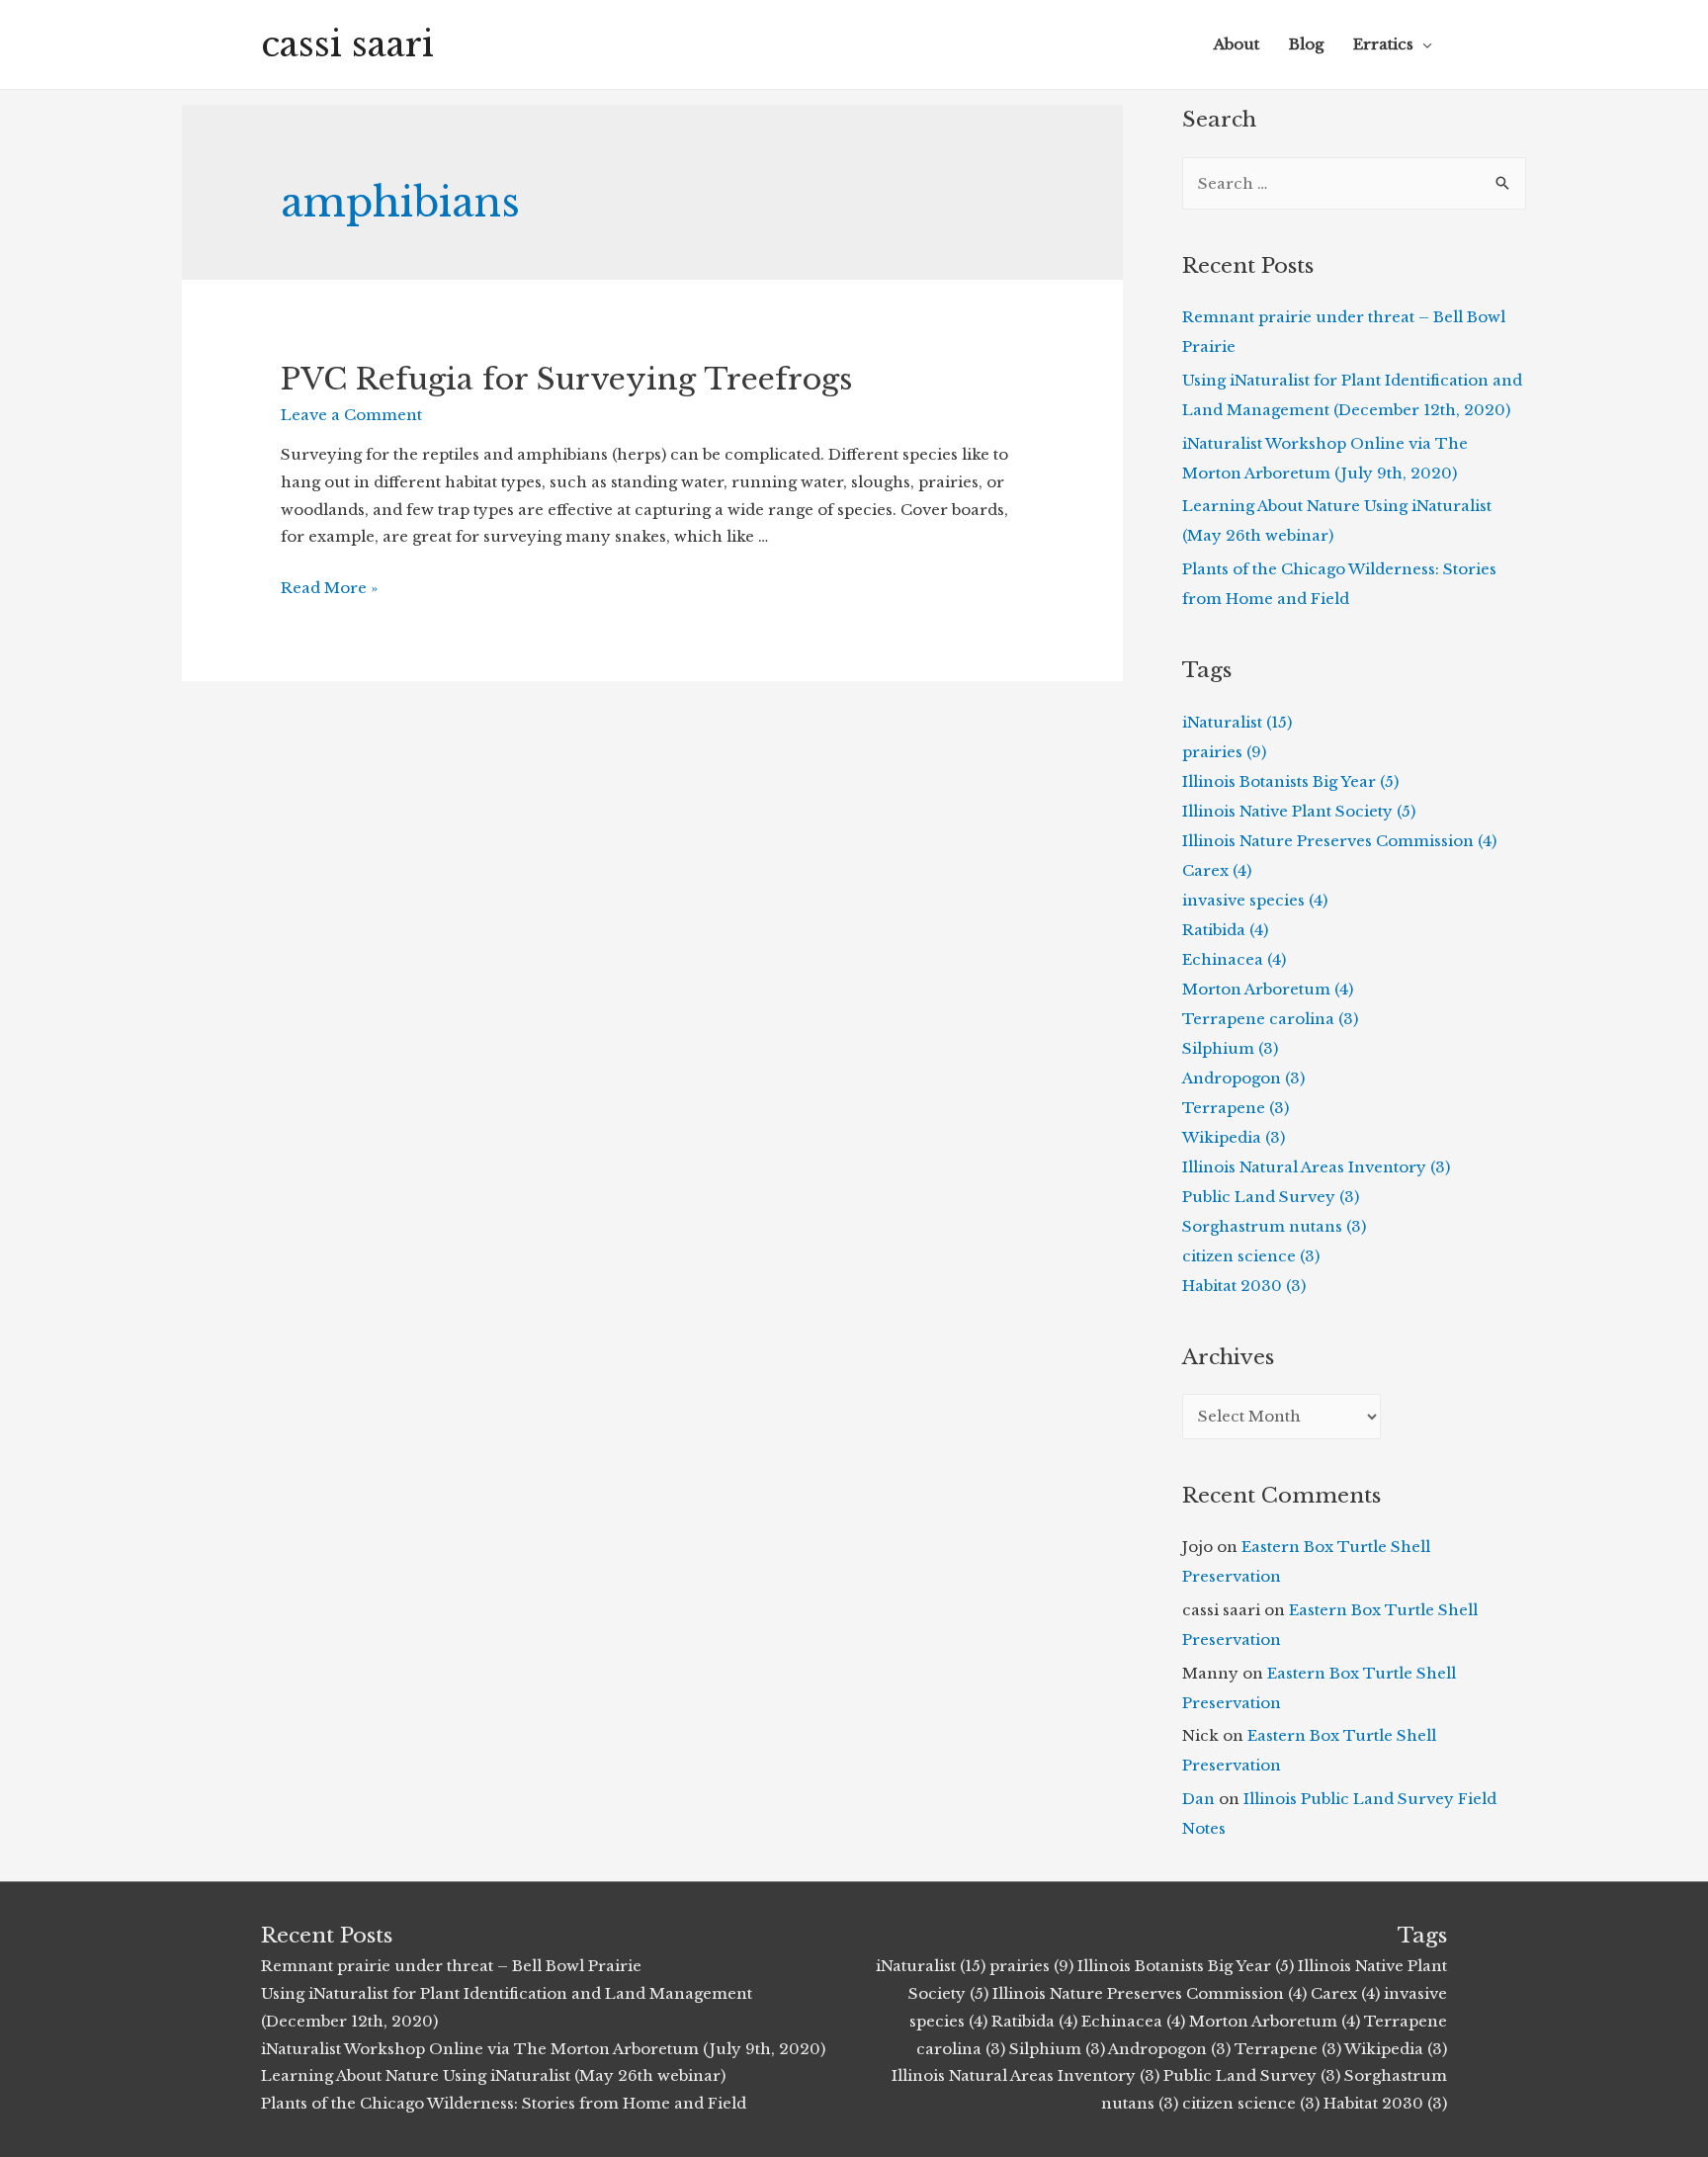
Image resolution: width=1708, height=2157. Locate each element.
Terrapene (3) (1236, 1108)
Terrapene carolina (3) (1270, 1019)
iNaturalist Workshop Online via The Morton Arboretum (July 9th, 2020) (543, 2049)
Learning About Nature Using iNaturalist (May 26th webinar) (493, 2075)
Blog (1306, 44)
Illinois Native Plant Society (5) (1299, 811)
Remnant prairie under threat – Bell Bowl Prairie (451, 1966)
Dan (1198, 1799)
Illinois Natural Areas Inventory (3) (1316, 1167)
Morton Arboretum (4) (1268, 989)
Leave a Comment (351, 415)
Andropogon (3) (1243, 1078)
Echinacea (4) (1234, 959)
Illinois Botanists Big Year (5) (1290, 781)
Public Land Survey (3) (1271, 1197)
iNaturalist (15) (1237, 722)
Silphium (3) (1230, 1048)
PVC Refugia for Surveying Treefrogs (566, 379)
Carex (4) (1217, 870)
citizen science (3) (1251, 1256)
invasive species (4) (1255, 900)
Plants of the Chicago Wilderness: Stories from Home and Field (504, 2103)
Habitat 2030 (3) (1244, 1286)
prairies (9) (1224, 752)
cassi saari (347, 44)
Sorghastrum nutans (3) (1274, 1226)
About (1237, 44)
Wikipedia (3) (1234, 1137)
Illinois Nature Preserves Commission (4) (1339, 841)
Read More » (329, 588)
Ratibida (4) (1225, 930)
